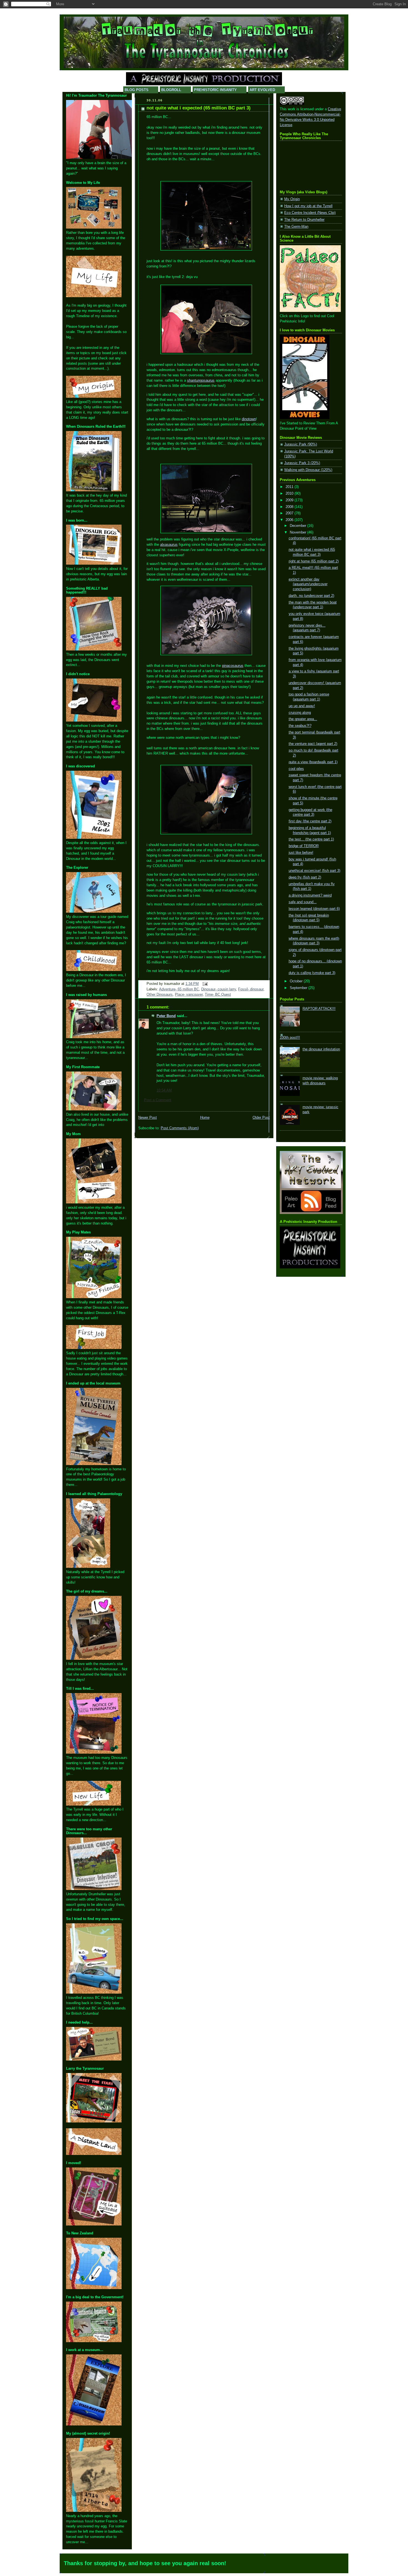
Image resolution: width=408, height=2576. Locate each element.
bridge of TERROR (304, 846)
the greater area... (303, 719)
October (297, 981)
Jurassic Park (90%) (301, 444)
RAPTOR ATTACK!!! (319, 1009)
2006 (290, 520)
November (299, 532)
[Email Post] (204, 984)
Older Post (261, 1118)
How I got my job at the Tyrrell (308, 206)
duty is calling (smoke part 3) (312, 973)
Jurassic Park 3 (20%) (302, 463)
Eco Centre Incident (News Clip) (310, 213)
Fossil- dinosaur (251, 989)
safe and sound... (303, 902)
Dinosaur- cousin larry (219, 989)
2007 (290, 513)
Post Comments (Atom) (180, 1128)
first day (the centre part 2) (310, 821)
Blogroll (171, 90)
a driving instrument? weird (310, 895)
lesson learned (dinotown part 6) (314, 909)
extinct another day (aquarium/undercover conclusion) (308, 584)
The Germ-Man (296, 227)
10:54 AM (164, 1090)
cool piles (296, 769)
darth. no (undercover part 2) (311, 596)
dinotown (249, 419)
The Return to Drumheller (304, 220)
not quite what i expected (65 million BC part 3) (199, 108)
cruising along (300, 713)
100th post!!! (290, 1038)
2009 (290, 500)
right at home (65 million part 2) (314, 561)
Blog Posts (137, 90)
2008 (290, 507)
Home (205, 1118)
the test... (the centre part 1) (311, 839)
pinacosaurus (233, 666)
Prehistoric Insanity (215, 90)
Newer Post (148, 1118)
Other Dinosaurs (160, 995)
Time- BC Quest (218, 995)
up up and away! (302, 706)
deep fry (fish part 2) (305, 877)
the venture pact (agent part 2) (313, 744)
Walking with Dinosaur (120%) (308, 470)
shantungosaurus (201, 380)
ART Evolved (262, 90)
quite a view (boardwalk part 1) (313, 762)
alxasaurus (169, 545)
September (299, 988)
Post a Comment (158, 1100)
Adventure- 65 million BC (179, 989)
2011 (290, 487)
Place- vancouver (189, 995)
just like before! (301, 853)
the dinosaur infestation (321, 1049)
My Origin (292, 199)
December (299, 526)
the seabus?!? (300, 726)
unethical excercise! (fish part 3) (314, 871)
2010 (290, 494)
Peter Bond (166, 1016)
